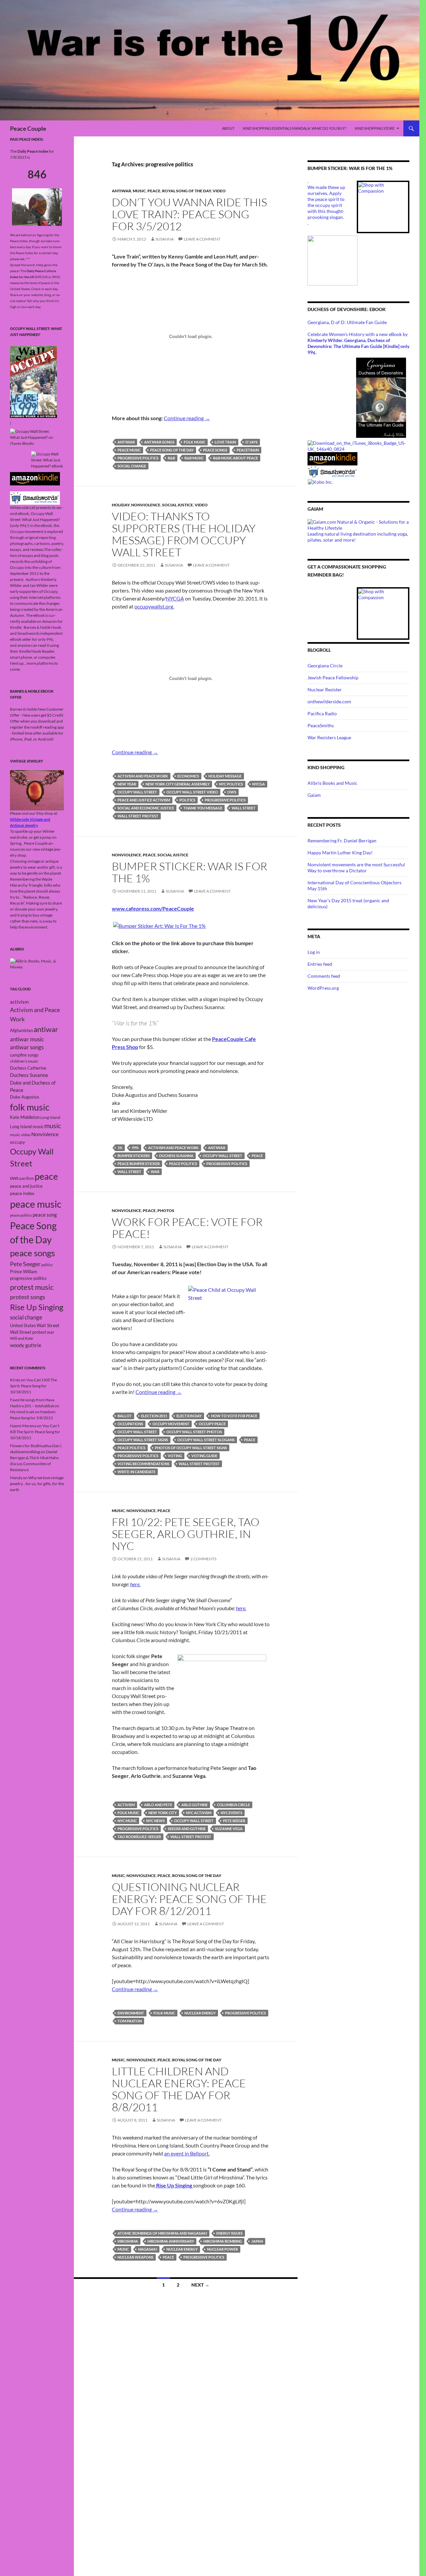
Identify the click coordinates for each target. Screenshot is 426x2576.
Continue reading (187, 418)
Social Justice (178, 505)
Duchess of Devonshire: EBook (347, 309)
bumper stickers (134, 1156)
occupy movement (171, 1424)
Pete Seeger (234, 1821)
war (155, 1172)
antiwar (121, 191)
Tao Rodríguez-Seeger (139, 1837)
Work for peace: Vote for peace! (187, 1228)
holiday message (225, 776)
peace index (22, 1193)
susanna (165, 239)
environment (131, 2013)
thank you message (203, 808)
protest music (32, 1287)
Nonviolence (146, 505)
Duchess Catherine (28, 1068)
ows (232, 792)
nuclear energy (200, 2013)
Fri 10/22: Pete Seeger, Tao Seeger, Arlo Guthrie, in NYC (186, 1534)
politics (187, 800)
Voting (175, 1456)
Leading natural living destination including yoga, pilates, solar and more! (358, 537)
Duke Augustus (25, 1097)
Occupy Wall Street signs (143, 1440)
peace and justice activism (144, 800)
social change (132, 466)
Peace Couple (28, 128)
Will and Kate (21, 1338)
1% (120, 1148)
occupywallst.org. (154, 606)
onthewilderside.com (329, 701)
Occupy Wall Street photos (194, 1432)
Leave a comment (202, 239)
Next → (200, 2285)
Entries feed (320, 964)
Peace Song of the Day (172, 450)
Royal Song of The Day (187, 191)
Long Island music (27, 1126)
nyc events (231, 1813)
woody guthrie (26, 1345)
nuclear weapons (135, 2257)
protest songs (28, 1297)
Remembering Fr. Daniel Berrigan (342, 841)
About (228, 128)
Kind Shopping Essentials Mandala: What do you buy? (295, 128)
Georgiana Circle (325, 666)
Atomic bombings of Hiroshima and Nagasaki (162, 2233)
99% (135, 1148)
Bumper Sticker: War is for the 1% (190, 872)
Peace (154, 191)
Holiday (121, 505)
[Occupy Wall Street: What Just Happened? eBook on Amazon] (35, 478)
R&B (171, 458)
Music (139, 191)
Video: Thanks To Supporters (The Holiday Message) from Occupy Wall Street (184, 534)
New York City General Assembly (178, 784)
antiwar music (27, 1039)
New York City (163, 1813)
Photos (166, 1210)
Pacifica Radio (322, 713)
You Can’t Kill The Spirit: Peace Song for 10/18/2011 (33, 1386)
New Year (127, 784)
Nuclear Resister (325, 689)
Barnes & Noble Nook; (43, 627)
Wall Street (244, 808)
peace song (45, 1215)
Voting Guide (204, 1456)
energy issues (229, 2233)
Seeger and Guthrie (187, 1829)
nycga (259, 784)
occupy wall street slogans (206, 1440)
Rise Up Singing (37, 1307)
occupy (17, 1142)
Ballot (125, 1416)
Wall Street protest (138, 816)
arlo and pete (158, 1805)
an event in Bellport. (187, 2153)
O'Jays (251, 442)
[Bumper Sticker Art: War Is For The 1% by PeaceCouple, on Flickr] (159, 925)
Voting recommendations (143, 1464)
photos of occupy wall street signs (191, 1448)
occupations (130, 1424)
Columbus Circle (233, 1805)
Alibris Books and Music (332, 783)
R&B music (194, 458)
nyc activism (199, 1813)
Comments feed (324, 976)
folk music (195, 442)
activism (126, 1805)
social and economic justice (146, 808)
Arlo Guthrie (195, 1805)
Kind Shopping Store (375, 128)
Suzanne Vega (229, 1829)
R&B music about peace (235, 458)
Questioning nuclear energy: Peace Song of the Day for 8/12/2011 (189, 1899)
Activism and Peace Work (143, 776)
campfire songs (24, 1055)
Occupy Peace (212, 1424)
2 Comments (203, 1559)
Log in (314, 952)
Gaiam (314, 795)
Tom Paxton (130, 2021)
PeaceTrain (248, 450)
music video (20, 1135)
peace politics (183, 1164)
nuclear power (222, 2249)
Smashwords (28, 633)
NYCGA (175, 598)
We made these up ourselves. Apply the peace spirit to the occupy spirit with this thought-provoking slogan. (326, 202)
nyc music (127, 1821)
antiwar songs (159, 442)
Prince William (24, 1272)
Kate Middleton (25, 1117)
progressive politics (138, 458)
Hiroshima (128, 2241)
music (123, 2249)
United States (23, 1325)
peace (257, 1156)
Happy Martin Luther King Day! (340, 853)
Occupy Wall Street (137, 792)
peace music (129, 450)
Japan (257, 2241)
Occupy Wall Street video (192, 792)
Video (219, 191)
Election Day (189, 1416)
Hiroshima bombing (223, 2241)
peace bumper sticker (139, 1164)
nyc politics (231, 784)
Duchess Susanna (176, 1156)
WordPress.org (323, 988)
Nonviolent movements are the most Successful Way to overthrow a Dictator (356, 867)
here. (135, 1584)
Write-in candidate (136, 1472)
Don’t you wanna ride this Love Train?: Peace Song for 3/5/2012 (189, 214)
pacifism (27, 1178)
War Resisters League (329, 737)
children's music (24, 1061)
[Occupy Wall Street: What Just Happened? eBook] (35, 498)
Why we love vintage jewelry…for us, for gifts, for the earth (37, 1484)
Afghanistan (21, 1030)
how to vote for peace (234, 1416)
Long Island (50, 1117)
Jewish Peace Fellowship (333, 678)
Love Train (225, 442)
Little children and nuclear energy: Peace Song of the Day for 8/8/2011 (179, 2089)
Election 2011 (154, 1416)
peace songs (215, 450)
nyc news (155, 1821)
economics (188, 776)
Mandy (16, 1478)
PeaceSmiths (321, 725)
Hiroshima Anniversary (171, 2241)
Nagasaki (148, 2249)
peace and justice (26, 1186)
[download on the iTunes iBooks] (358, 445)
